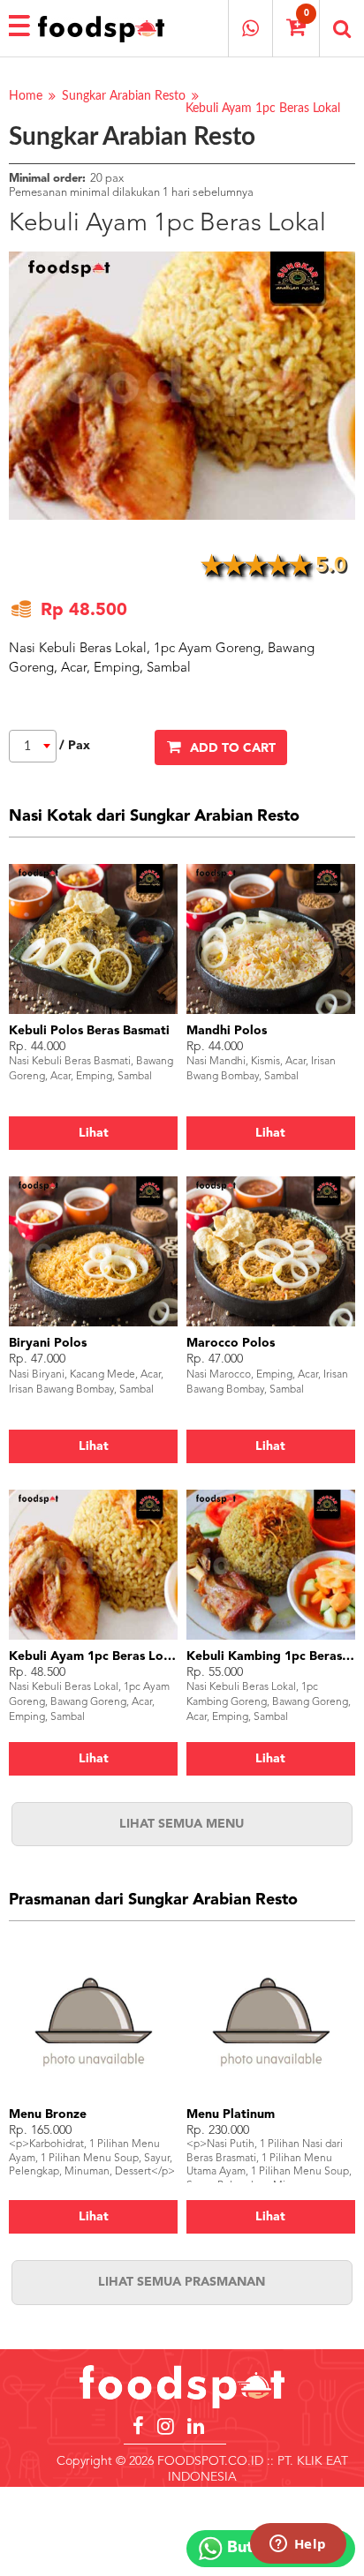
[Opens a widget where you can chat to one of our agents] (298, 2545)
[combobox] (33, 746)
